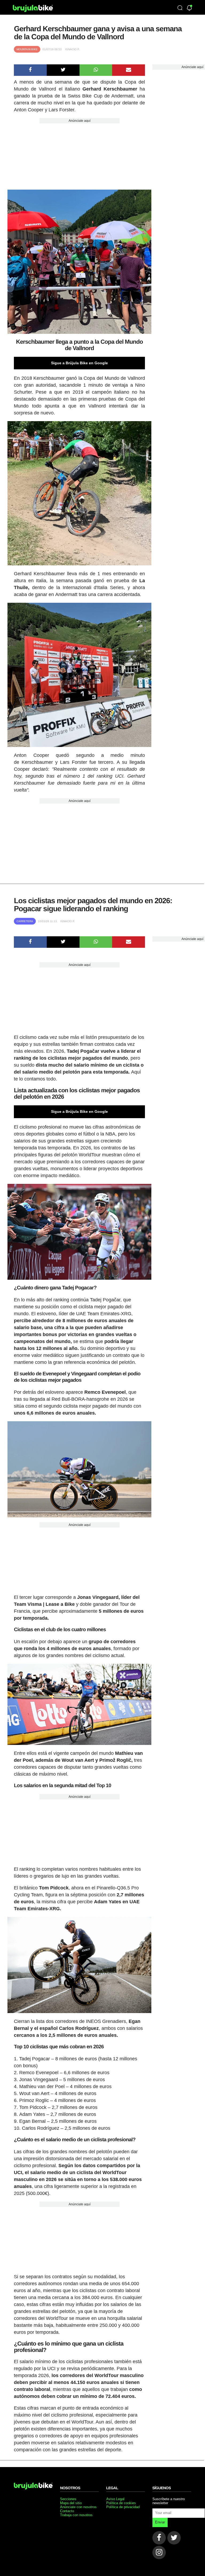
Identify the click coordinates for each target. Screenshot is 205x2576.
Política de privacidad (123, 2507)
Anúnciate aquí (80, 121)
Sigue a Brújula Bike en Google (79, 363)
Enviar (160, 2522)
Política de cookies (121, 2503)
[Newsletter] (189, 8)
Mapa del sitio (71, 2503)
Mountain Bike (27, 49)
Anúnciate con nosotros (78, 2507)
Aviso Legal (115, 2499)
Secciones (68, 2499)
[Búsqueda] (180, 8)
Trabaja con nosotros (76, 2515)
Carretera (25, 921)
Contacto (67, 2511)
